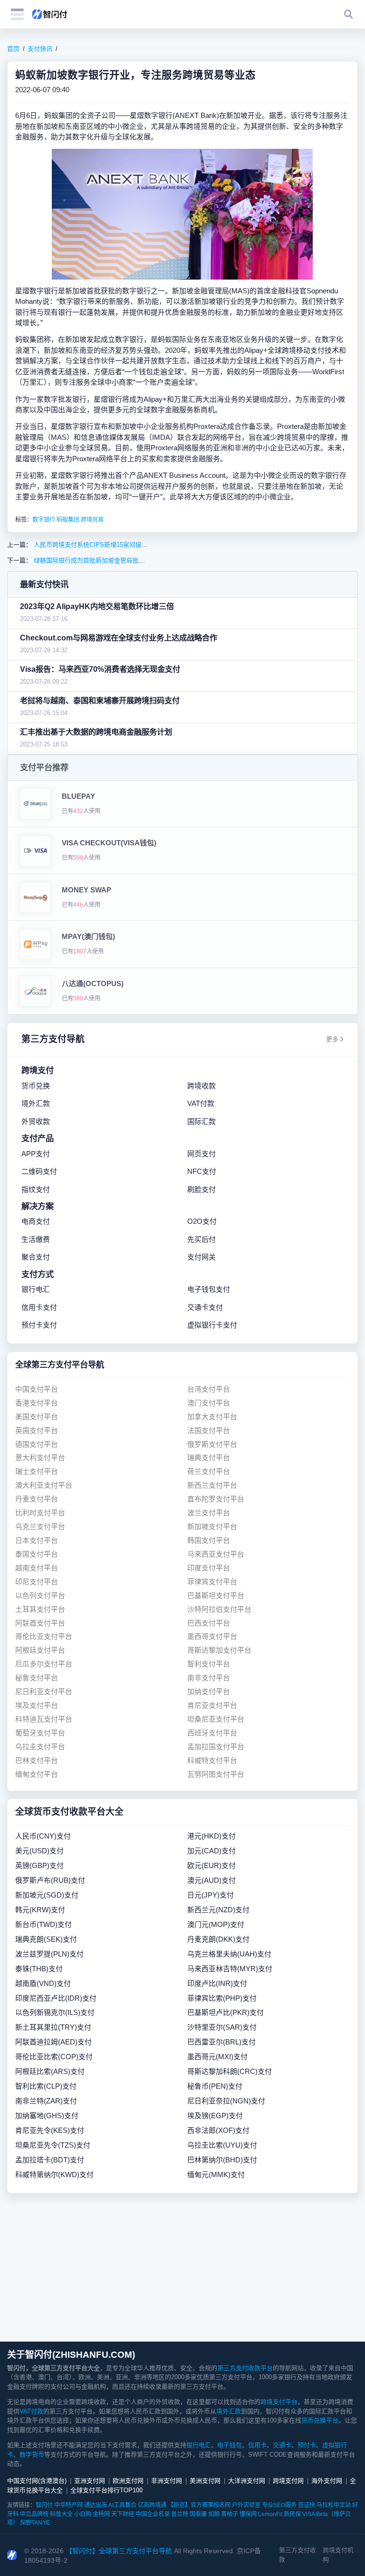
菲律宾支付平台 (212, 1582)
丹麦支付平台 (37, 1499)
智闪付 (44, 2505)
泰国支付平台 (37, 1554)
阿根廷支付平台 (40, 1650)
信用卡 (257, 2445)
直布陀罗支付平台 (216, 1499)
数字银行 (44, 520)
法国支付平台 (209, 1430)
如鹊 (214, 2514)
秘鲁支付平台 (37, 1678)
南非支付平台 (209, 1678)
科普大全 (61, 2514)
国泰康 (198, 2514)
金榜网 (101, 2514)
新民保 (292, 2514)
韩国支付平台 (209, 1540)
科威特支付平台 (212, 1760)
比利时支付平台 (40, 1513)
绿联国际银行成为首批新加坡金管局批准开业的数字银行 (110, 560)
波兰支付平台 (209, 1513)
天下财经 (123, 2514)
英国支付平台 (37, 1430)
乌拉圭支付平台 (40, 1747)
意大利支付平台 (40, 1457)
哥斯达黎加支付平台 (219, 1650)
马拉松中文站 (334, 2505)
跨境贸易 (92, 520)
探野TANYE (35, 2523)
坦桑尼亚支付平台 (216, 1719)
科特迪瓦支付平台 (44, 1719)
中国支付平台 (37, 1389)
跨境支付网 (288, 2481)
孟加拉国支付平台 (216, 1747)
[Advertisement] (182, 2267)
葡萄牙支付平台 (40, 1733)
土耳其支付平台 (40, 1609)
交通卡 (282, 2445)
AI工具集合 (122, 2505)
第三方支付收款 (298, 2555)
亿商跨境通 (152, 2505)
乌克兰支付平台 (40, 1526)
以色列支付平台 (40, 1595)
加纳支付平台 (209, 1691)
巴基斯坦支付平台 (216, 1595)
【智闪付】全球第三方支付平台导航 (119, 2551)
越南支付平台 (37, 1568)
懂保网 (248, 2514)
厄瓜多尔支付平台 (44, 1664)
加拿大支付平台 (212, 1417)
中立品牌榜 (34, 2514)
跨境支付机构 (338, 2555)
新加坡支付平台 (212, 1526)
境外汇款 (229, 2411)
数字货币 (32, 2455)
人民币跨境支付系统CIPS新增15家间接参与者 (96, 545)
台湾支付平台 (209, 1389)
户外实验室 (246, 2505)
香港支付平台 (37, 1403)
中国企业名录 (153, 2514)
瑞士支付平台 (37, 1471)
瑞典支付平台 (209, 1457)
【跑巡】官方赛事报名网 (199, 2505)
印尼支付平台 (37, 1582)
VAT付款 (31, 2411)
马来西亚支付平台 (216, 1554)
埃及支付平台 (37, 1705)
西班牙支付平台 (212, 1733)
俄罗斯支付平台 (212, 1444)
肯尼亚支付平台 (212, 1705)
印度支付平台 (209, 1568)
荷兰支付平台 (209, 1471)
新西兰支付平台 (212, 1485)
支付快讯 (40, 49)
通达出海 (96, 2505)
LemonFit (270, 2514)
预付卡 (307, 2445)
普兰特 (180, 2514)
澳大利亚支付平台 (44, 1485)
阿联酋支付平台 (40, 1623)
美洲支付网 (205, 2481)
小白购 (83, 2514)
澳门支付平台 (209, 1403)
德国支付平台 (37, 1444)
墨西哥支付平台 (212, 1636)
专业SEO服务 (279, 2505)
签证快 (307, 2505)
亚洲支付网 (90, 2481)
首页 (13, 49)
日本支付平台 (37, 1540)
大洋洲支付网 (247, 2481)
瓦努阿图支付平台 (216, 1774)
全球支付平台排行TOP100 (106, 2490)
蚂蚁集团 (68, 520)
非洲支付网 (167, 2481)
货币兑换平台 (320, 2420)
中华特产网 (68, 2505)
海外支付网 (327, 2481)
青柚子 (230, 2514)
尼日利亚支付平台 (44, 1691)
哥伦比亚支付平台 (44, 1636)
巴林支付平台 (37, 1760)
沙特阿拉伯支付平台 (219, 1609)
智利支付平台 (209, 1664)
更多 (332, 1039)
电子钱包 (230, 2445)
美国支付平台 (37, 1417)
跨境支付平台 (279, 2402)
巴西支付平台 (209, 1623)
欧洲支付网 (128, 2481)
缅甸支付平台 (37, 1774)
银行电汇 (199, 2445)
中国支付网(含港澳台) (37, 2481)
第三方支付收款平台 (245, 2368)
